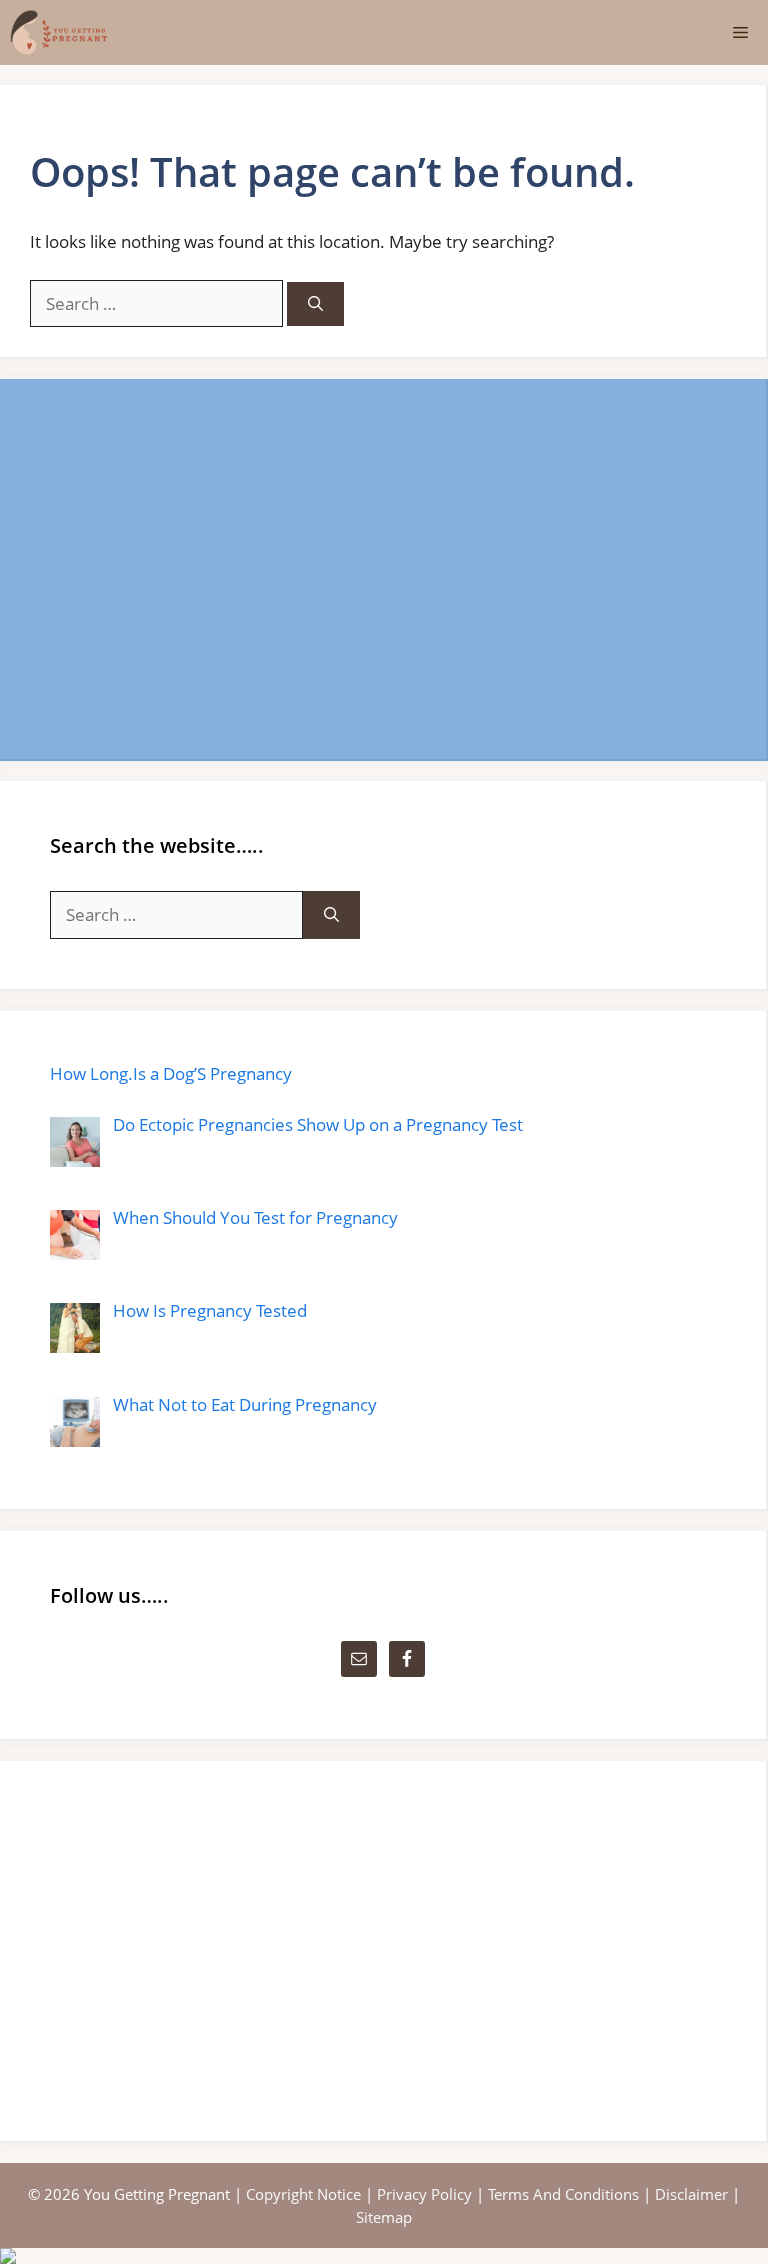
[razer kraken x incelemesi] (384, 2256)
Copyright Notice (303, 2194)
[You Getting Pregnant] (59, 32)
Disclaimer (691, 2194)
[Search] (315, 304)
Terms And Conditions (563, 2194)
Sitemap (384, 2217)
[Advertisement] (383, 569)
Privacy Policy (424, 2194)
